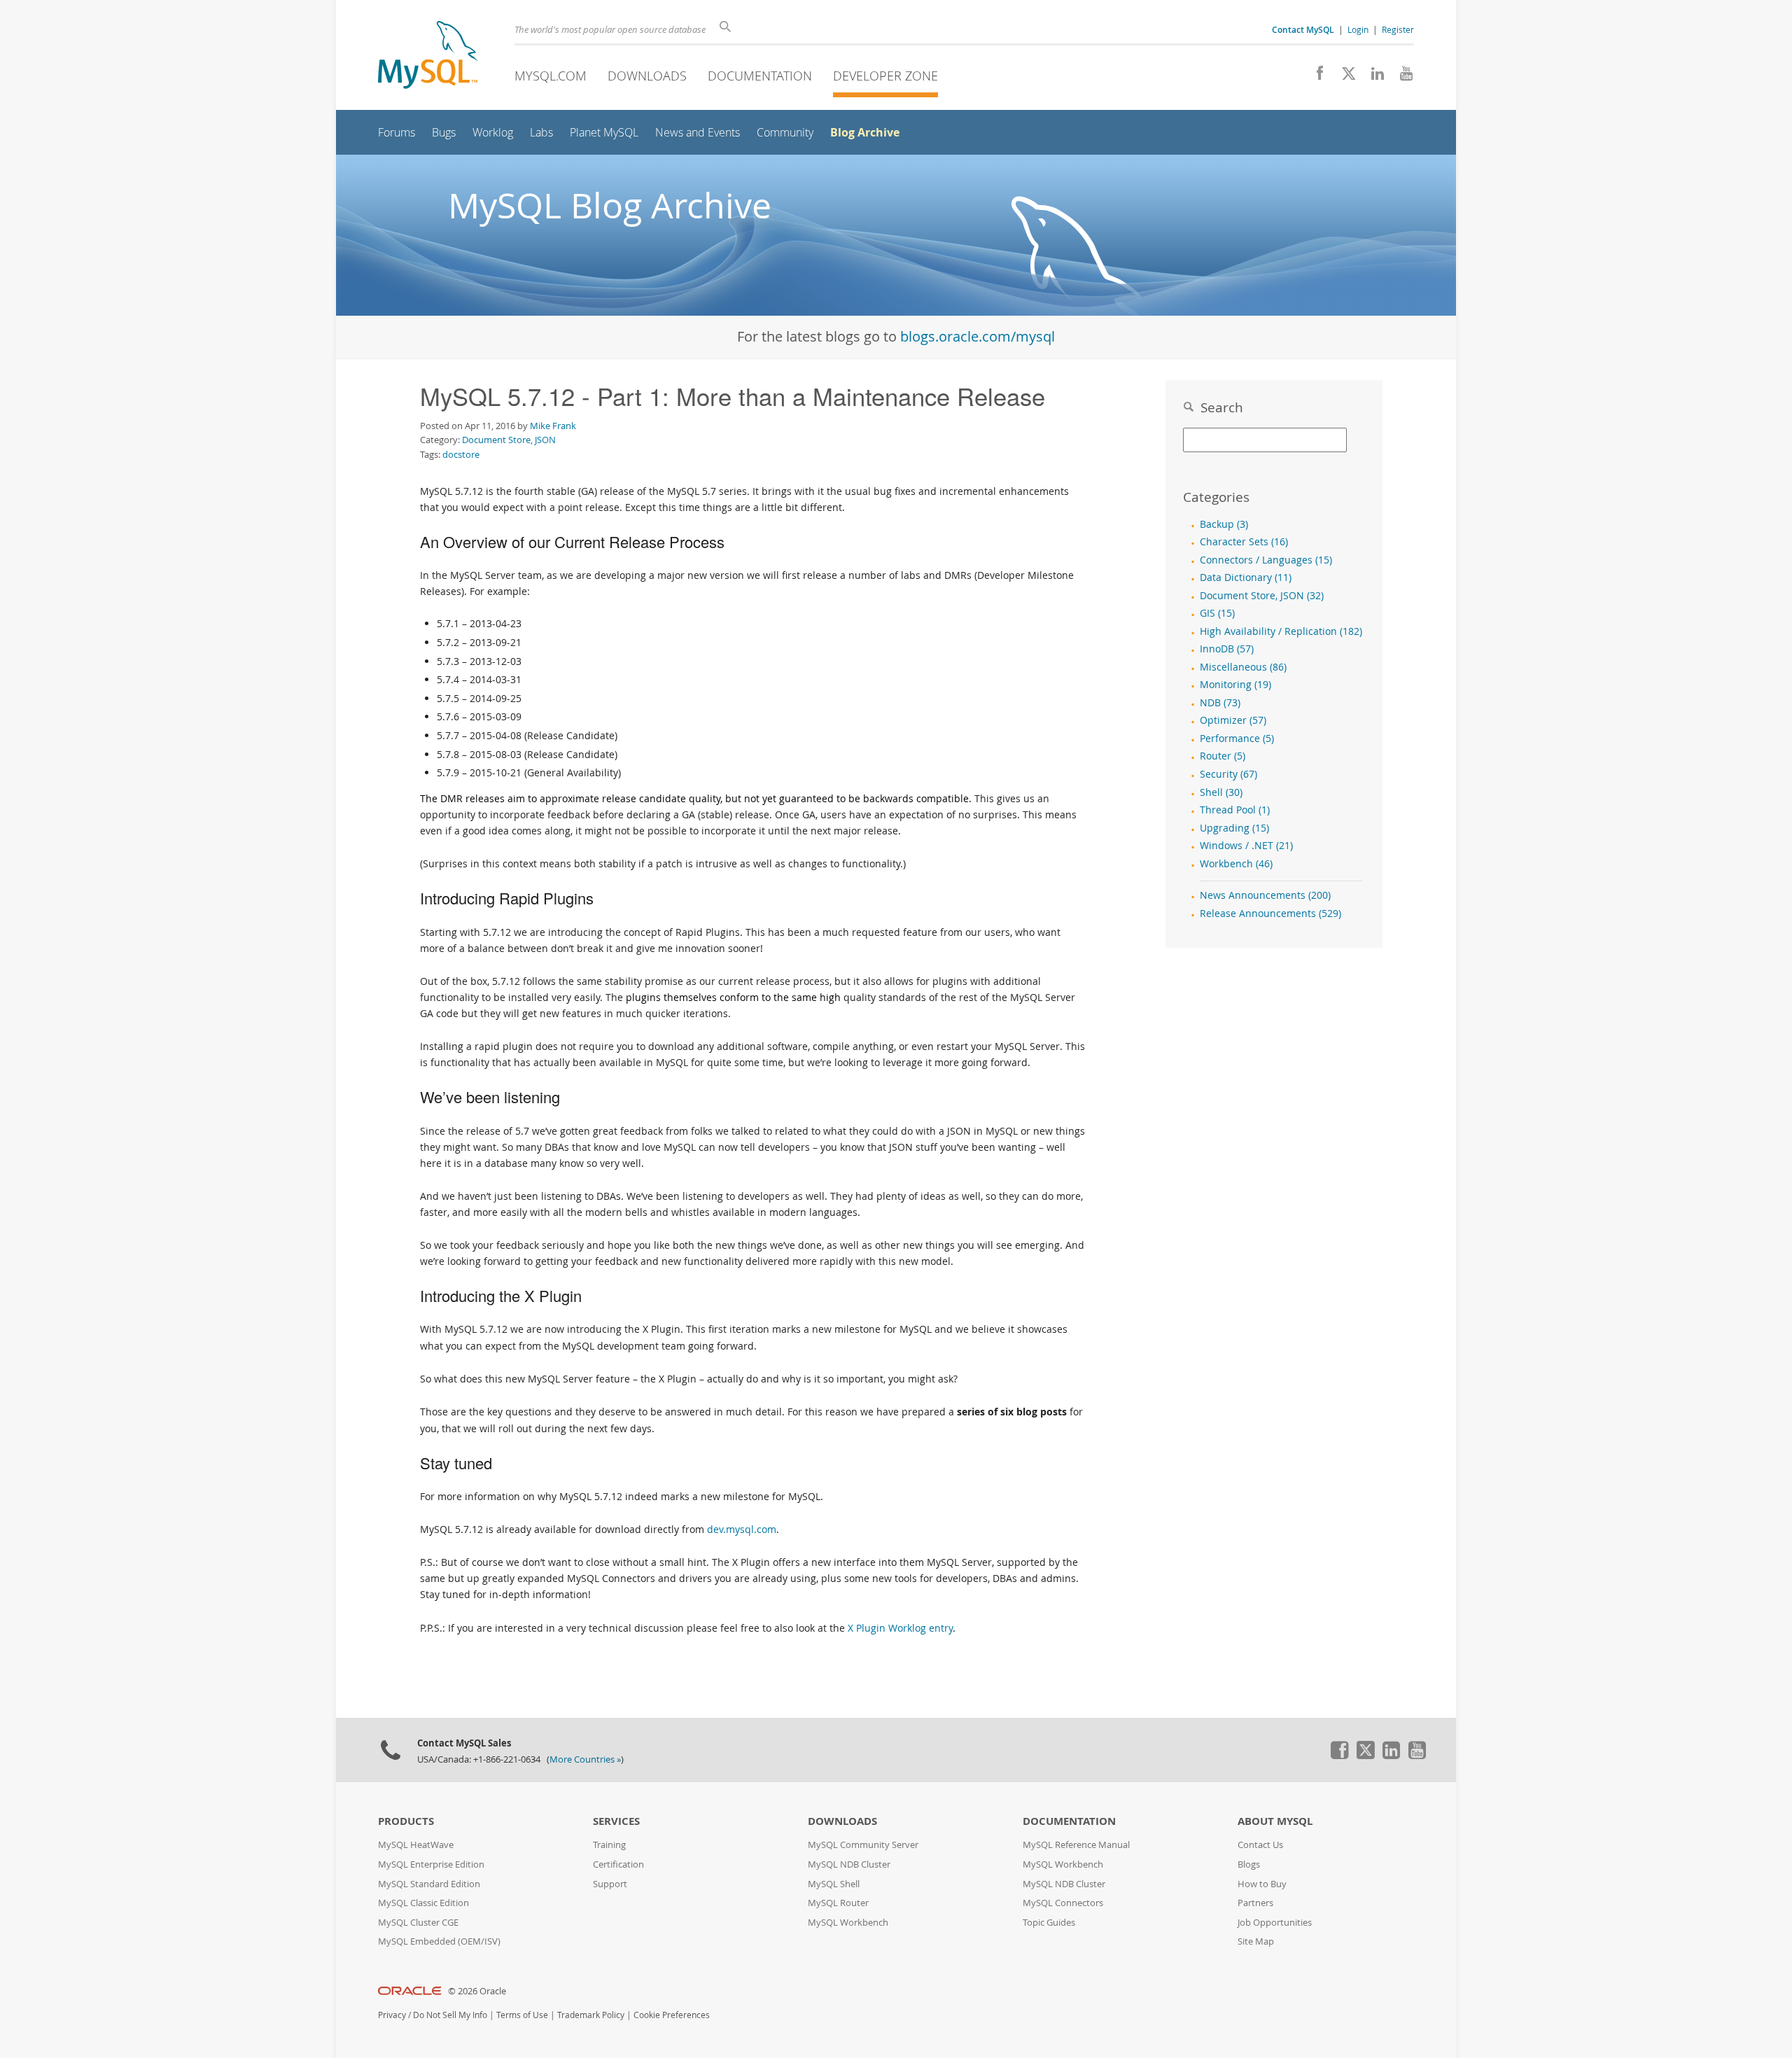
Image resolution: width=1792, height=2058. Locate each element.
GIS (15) (1217, 613)
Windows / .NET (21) (1246, 846)
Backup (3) (1224, 524)
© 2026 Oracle (477, 1991)
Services (616, 1821)
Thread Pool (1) (1235, 810)
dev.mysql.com (742, 1529)
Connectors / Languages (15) (1266, 560)
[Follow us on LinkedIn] (1372, 77)
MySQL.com (551, 76)
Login (1358, 29)
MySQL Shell (834, 1884)
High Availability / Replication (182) (1281, 631)
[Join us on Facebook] (1315, 77)
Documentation (760, 76)
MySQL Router (838, 1903)
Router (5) (1223, 756)
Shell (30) (1221, 792)
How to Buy (1262, 1884)
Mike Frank (553, 426)
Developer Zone (885, 76)
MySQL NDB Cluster (849, 1864)
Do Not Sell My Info (450, 2015)
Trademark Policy (591, 2015)
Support (610, 1884)
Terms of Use (522, 2015)
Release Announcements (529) (1270, 913)
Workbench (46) (1236, 864)
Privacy (392, 2015)
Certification (618, 1864)
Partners (1255, 1903)
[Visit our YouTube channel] (1401, 77)
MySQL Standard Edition (429, 1884)
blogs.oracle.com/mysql (978, 336)
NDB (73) (1220, 703)
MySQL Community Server (863, 1845)
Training (609, 1845)
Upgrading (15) (1234, 828)
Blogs (1249, 1864)
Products (406, 1821)
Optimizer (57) (1233, 720)
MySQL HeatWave (416, 1845)
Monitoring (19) (1235, 685)
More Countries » (585, 1759)
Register (1398, 29)
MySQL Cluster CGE (418, 1923)
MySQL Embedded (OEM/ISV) (439, 1941)
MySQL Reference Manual (1076, 1845)
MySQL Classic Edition (423, 1903)
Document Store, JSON (509, 440)
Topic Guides (1049, 1923)
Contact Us (1260, 1845)
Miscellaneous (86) (1243, 667)
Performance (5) (1237, 738)
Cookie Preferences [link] (672, 2015)
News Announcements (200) (1265, 895)
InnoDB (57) (1227, 649)
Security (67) (1228, 774)
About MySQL (1275, 1821)
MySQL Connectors (1063, 1903)
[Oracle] (410, 1991)
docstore (461, 454)
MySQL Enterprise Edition (431, 1864)
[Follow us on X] (1344, 77)
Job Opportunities (1275, 1923)
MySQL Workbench (848, 1923)
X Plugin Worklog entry (900, 1628)
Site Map (1256, 1941)
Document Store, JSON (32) (1262, 596)
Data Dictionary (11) (1246, 577)
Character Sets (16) (1244, 542)
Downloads (647, 76)
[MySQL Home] (428, 56)
